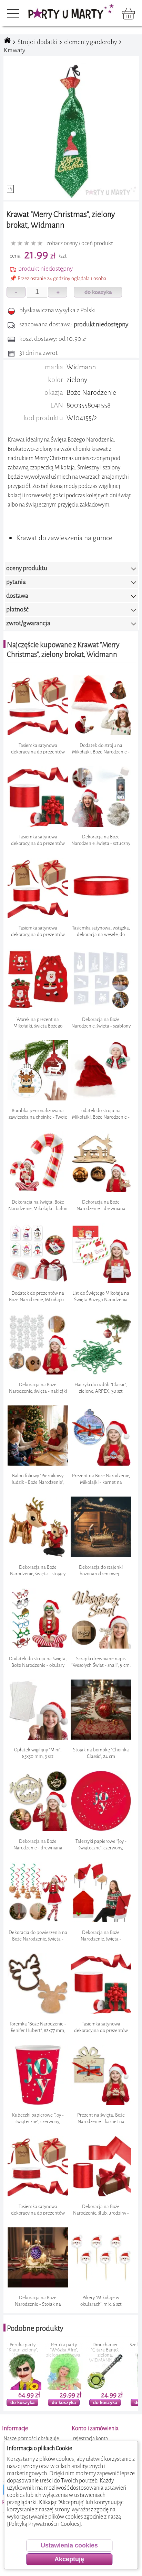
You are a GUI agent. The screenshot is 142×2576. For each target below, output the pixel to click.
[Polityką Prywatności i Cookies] (44, 2524)
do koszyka (98, 292)
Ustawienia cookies (69, 2545)
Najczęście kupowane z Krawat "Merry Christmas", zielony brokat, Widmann (63, 650)
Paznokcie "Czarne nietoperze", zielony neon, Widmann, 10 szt (105, 2352)
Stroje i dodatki (37, 42)
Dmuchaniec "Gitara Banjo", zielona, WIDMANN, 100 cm (23, 2355)
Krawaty (14, 50)
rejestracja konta (90, 2439)
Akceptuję (69, 2559)
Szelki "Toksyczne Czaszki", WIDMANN (64, 2350)
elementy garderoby (90, 42)
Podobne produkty (35, 2328)
